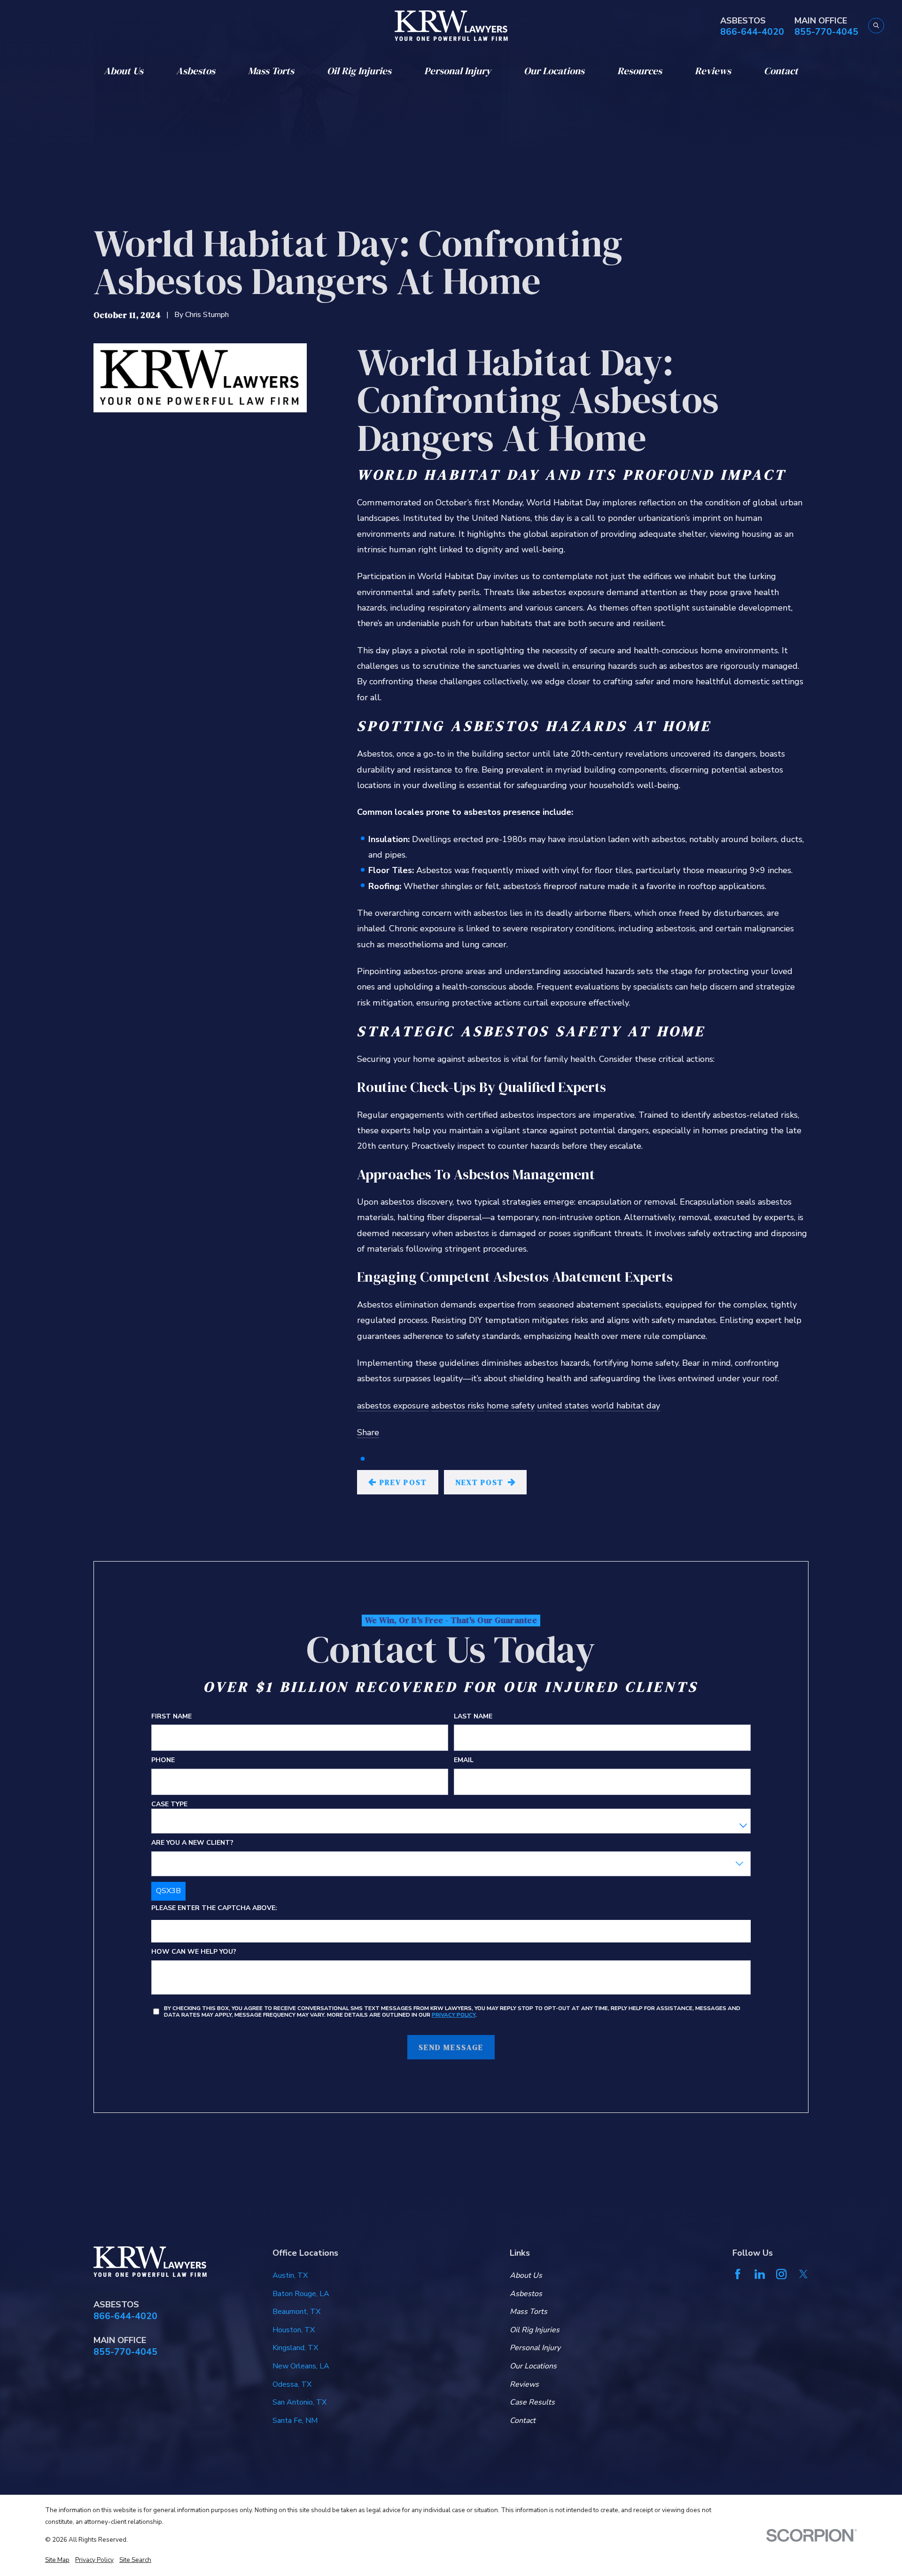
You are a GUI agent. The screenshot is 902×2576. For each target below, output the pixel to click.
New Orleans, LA (301, 2366)
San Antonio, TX (299, 2402)
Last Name (473, 1717)
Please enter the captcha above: (214, 1909)
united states (563, 1406)
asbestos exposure (393, 1406)
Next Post (480, 1482)
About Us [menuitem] (124, 71)
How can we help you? (194, 1953)
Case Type (169, 1805)
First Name (171, 1717)
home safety (511, 1406)
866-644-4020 (752, 32)
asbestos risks (458, 1406)
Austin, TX (290, 2275)
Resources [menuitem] (640, 71)
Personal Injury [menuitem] (458, 71)
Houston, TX (294, 2330)
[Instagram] (781, 2274)
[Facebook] (738, 2274)
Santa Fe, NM (295, 2421)
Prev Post (403, 1482)
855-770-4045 (826, 32)
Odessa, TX (292, 2384)
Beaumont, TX (296, 2312)
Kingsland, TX (295, 2348)
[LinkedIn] (760, 2274)
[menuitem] (57, 2560)
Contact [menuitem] (781, 71)
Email (464, 1761)
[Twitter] (803, 2274)
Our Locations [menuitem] (554, 71)
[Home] (451, 26)
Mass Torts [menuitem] (271, 71)
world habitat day (626, 1406)
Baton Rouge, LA (301, 2294)
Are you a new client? (192, 1844)
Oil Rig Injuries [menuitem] (359, 71)
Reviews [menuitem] (713, 71)
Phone (163, 1761)
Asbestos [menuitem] (196, 71)
